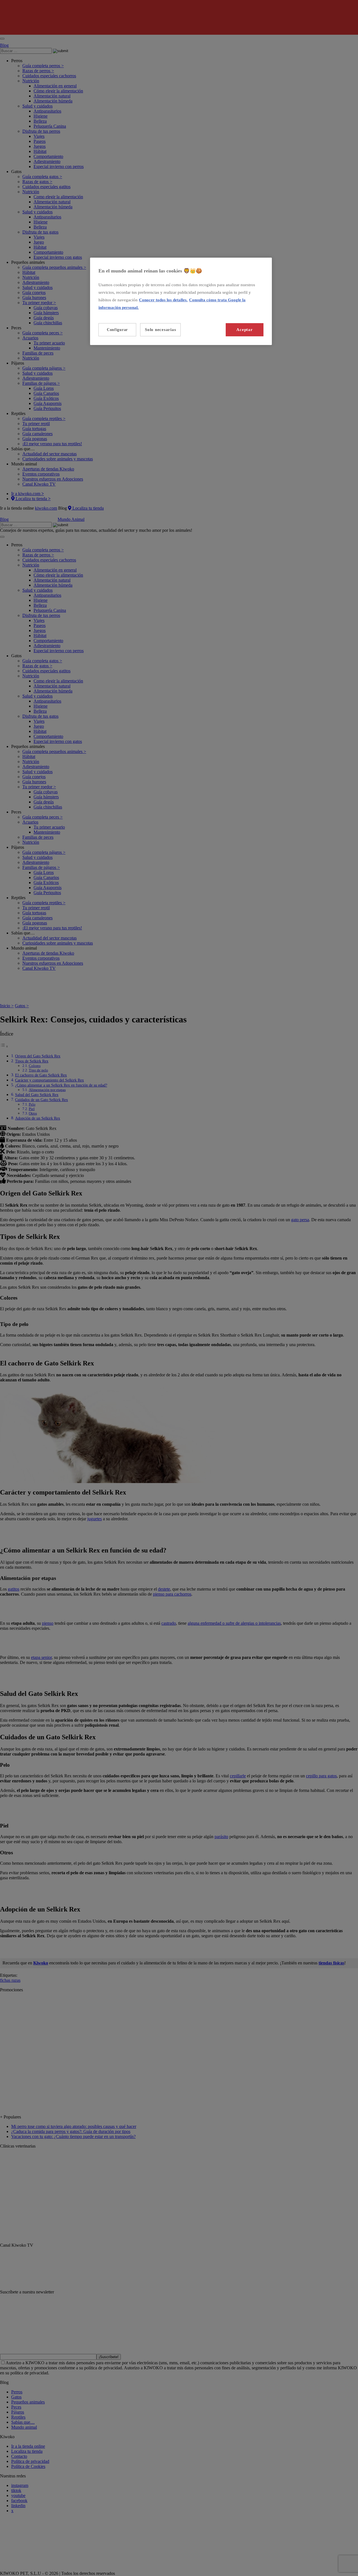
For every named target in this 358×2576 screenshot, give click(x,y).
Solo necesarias (160, 330)
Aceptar (244, 330)
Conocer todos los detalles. (163, 300)
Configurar (117, 330)
